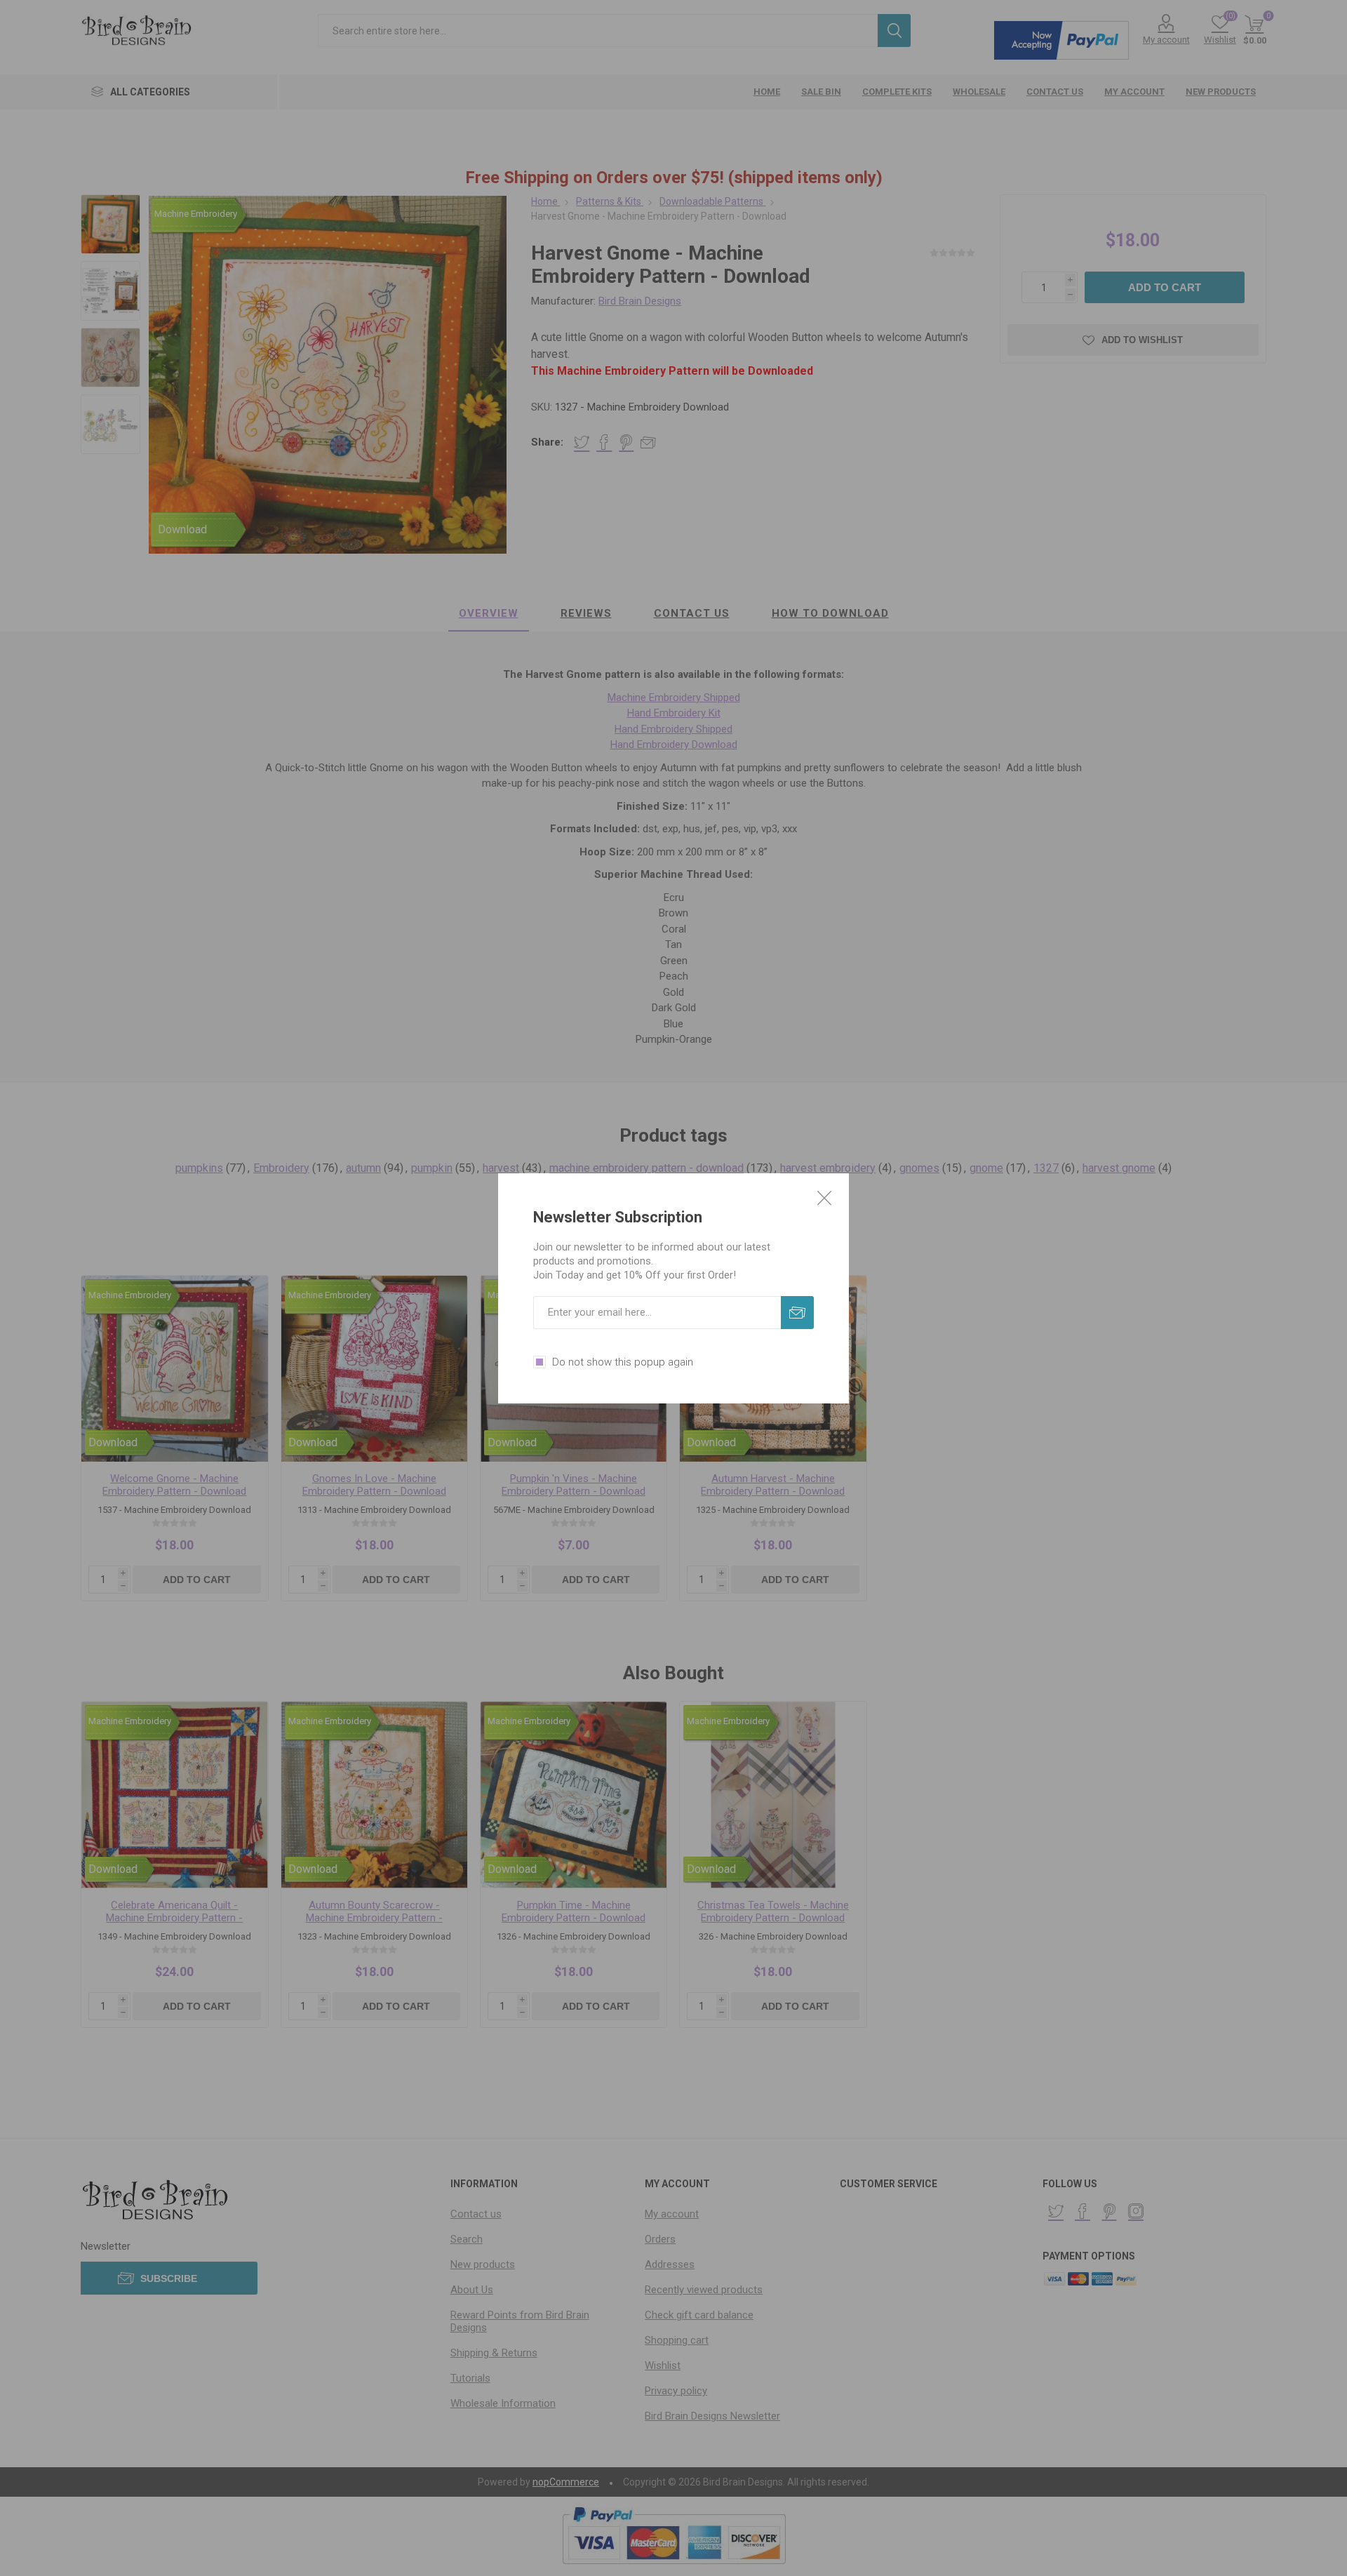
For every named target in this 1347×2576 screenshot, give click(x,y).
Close (824, 1198)
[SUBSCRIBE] (797, 1313)
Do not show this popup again (623, 1362)
